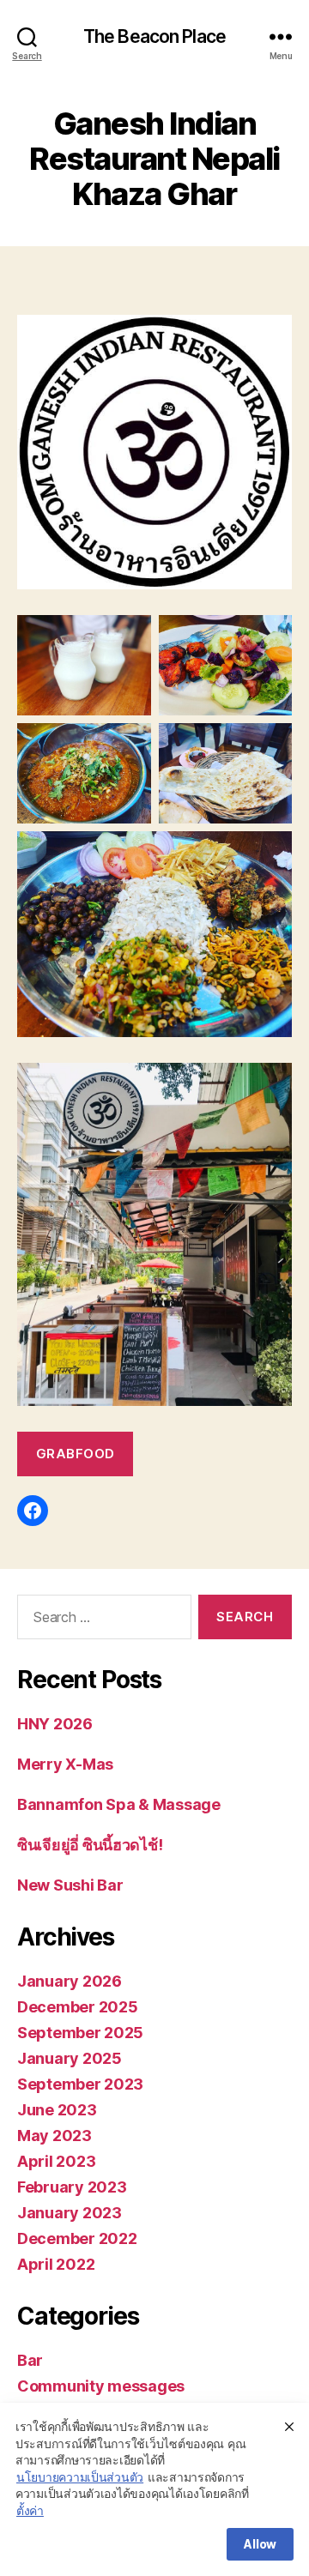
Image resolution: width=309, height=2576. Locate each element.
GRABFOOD (76, 1454)
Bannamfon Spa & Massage (119, 1804)
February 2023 (72, 2187)
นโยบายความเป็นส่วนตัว (80, 2477)
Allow (260, 2544)
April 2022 (56, 2264)
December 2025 (78, 2007)
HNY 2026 (55, 1724)
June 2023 (57, 2110)
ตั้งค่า (30, 2510)
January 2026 (70, 1981)
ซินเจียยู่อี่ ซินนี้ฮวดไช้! (90, 1845)
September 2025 (80, 2033)
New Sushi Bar (70, 1885)
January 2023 (70, 2213)
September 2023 (80, 2084)
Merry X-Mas (65, 1764)
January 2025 (70, 2058)
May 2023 (55, 2136)
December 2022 (77, 2238)
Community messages (101, 2386)
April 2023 (56, 2161)
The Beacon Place (154, 36)
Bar (30, 2360)
